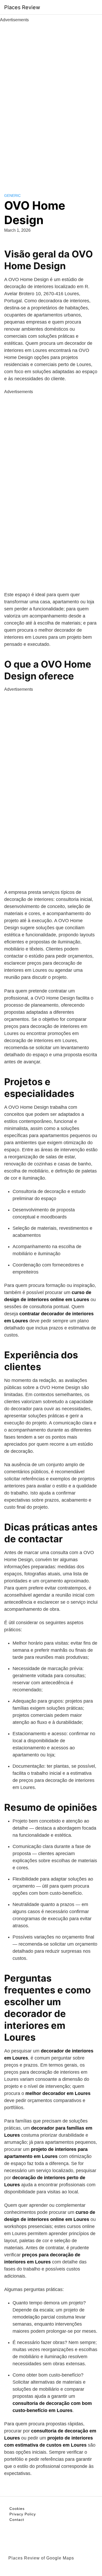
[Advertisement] (51, 102)
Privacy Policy (23, 2514)
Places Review (22, 7)
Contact (17, 2520)
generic (12, 196)
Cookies (17, 2509)
